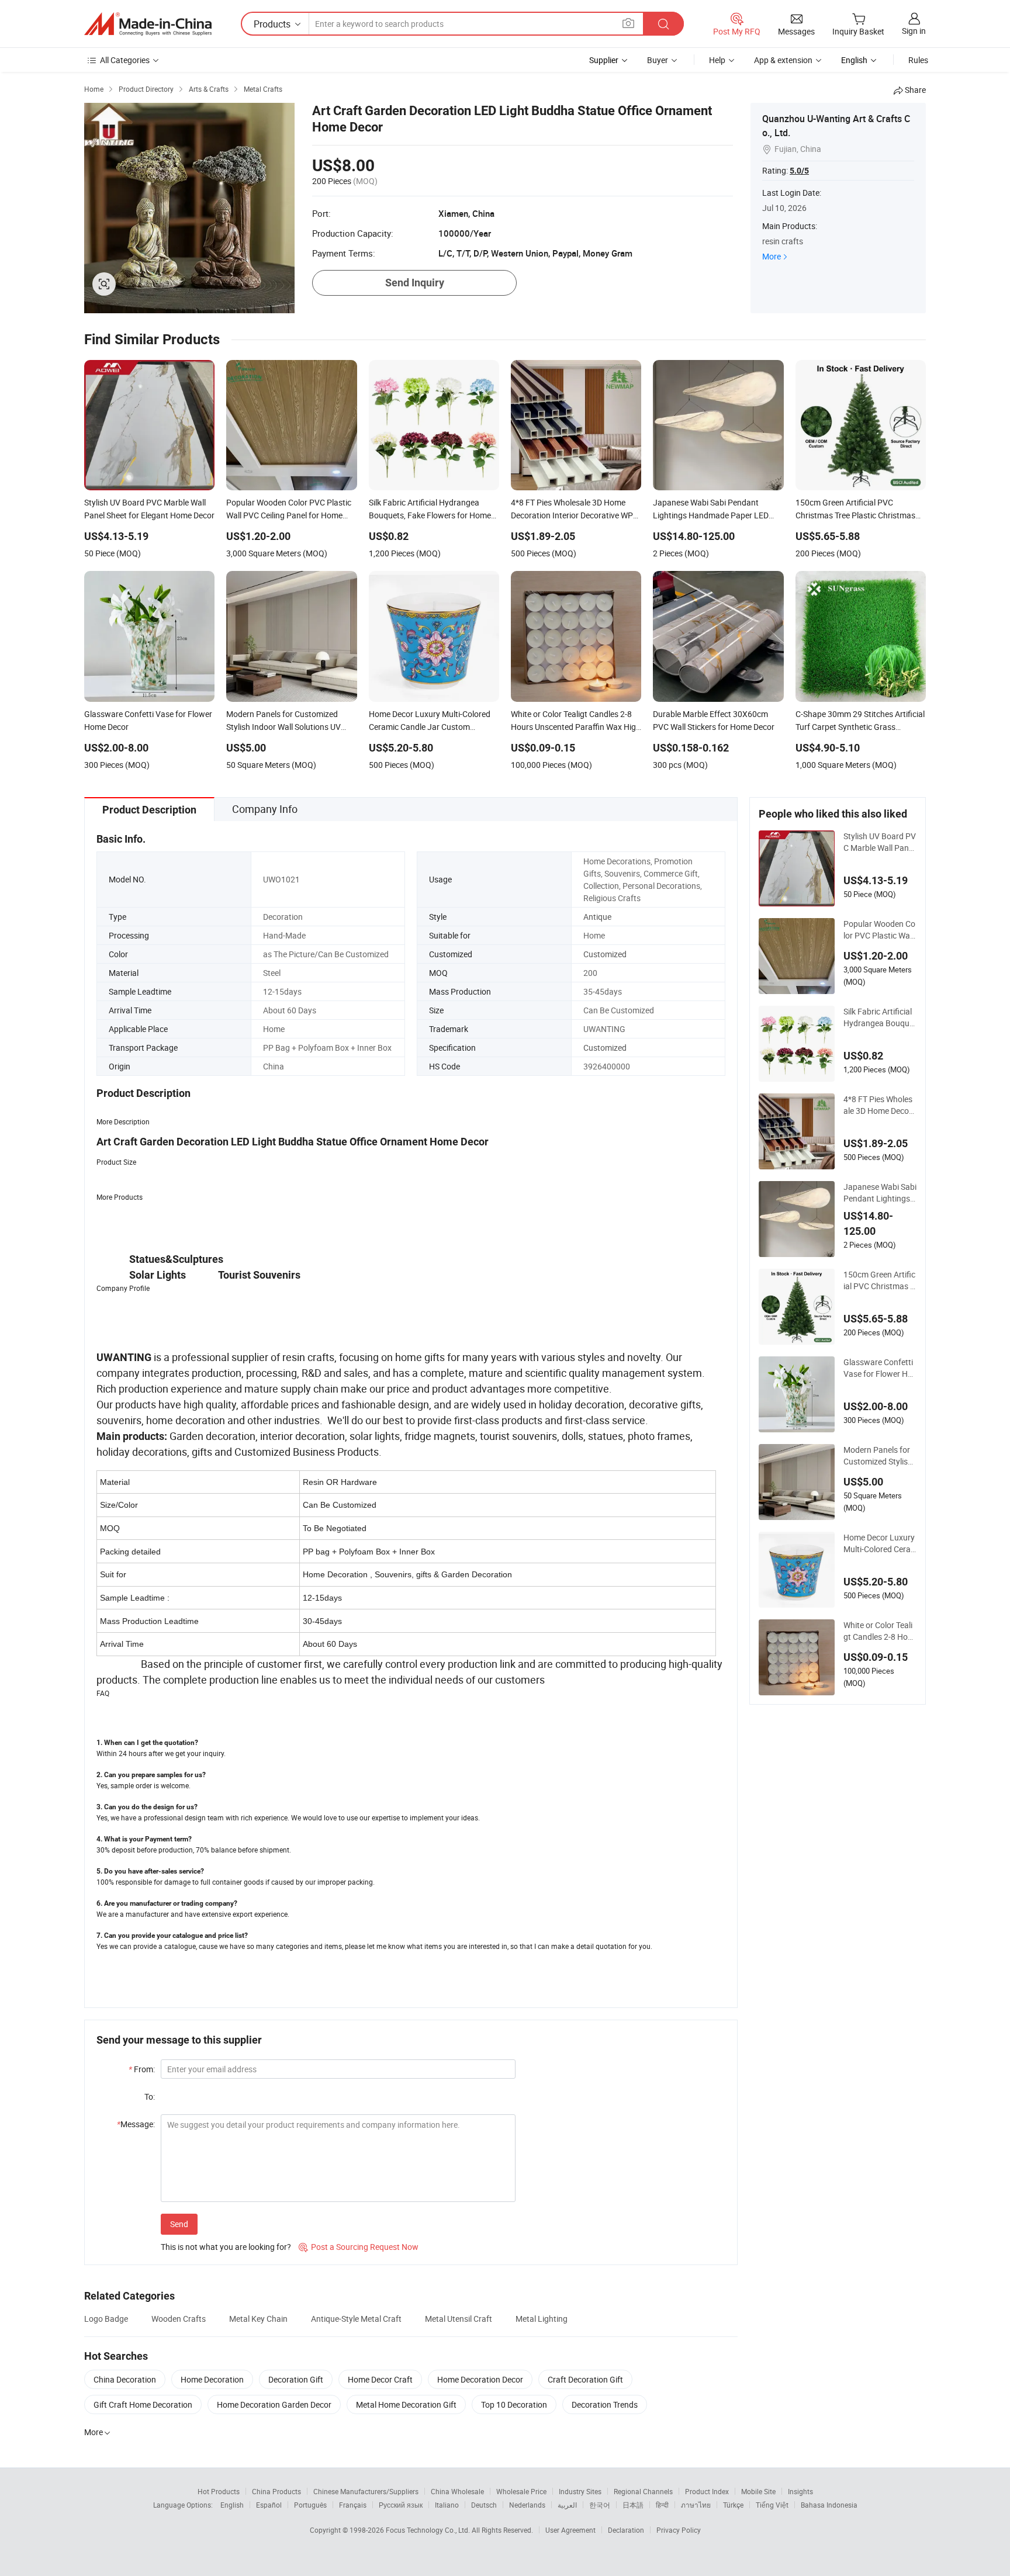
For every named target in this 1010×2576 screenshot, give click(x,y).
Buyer (658, 60)
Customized (605, 954)
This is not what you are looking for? (226, 2247)
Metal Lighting (542, 2319)
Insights (800, 2491)
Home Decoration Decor (480, 2379)
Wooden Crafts (179, 2319)
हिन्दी (662, 2505)
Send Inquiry (415, 283)
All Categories (125, 60)
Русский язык (401, 2505)
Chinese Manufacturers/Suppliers (366, 2491)
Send (179, 2224)
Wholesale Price (521, 2491)
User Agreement (570, 2530)
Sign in (914, 31)
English (232, 2505)
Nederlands (527, 2505)
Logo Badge (106, 2319)
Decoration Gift (296, 2379)
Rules (918, 60)
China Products (276, 2491)
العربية (567, 2505)
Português (310, 2505)
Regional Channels (643, 2491)
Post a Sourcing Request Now (359, 2247)
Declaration (626, 2530)
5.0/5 (799, 171)
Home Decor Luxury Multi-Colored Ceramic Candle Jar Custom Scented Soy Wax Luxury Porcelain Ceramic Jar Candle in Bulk (880, 1543)
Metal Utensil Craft (459, 2319)
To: (150, 2097)
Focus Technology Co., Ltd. (429, 2530)
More (772, 256)
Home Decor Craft (380, 2379)
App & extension (783, 60)
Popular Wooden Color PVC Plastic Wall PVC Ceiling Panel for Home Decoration (880, 930)
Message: (136, 2124)
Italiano (447, 2505)
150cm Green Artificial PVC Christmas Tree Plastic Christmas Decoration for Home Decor (880, 1280)
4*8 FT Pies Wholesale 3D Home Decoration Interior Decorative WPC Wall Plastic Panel (880, 1105)
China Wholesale (457, 2491)
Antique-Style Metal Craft (356, 2319)
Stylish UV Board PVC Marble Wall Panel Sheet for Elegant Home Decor (880, 842)
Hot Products (219, 2491)
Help (717, 60)
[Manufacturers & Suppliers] (148, 24)
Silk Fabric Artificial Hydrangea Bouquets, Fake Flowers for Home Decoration (880, 1017)
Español (269, 2505)
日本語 (633, 2505)
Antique (597, 917)
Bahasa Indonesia (829, 2505)
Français (353, 2505)
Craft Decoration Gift (585, 2379)
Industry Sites (580, 2491)
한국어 (600, 2505)
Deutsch (484, 2505)
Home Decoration (212, 2379)
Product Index (707, 2491)
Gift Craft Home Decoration (143, 2404)
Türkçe (733, 2505)
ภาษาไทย (696, 2505)
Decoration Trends (605, 2404)
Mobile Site (758, 2491)
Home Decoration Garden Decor (274, 2404)
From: (142, 2069)
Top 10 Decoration (514, 2404)
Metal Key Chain (258, 2319)
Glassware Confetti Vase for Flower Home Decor (878, 1368)
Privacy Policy (679, 2530)
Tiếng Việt (772, 2505)
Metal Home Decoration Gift (406, 2404)
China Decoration (125, 2379)
